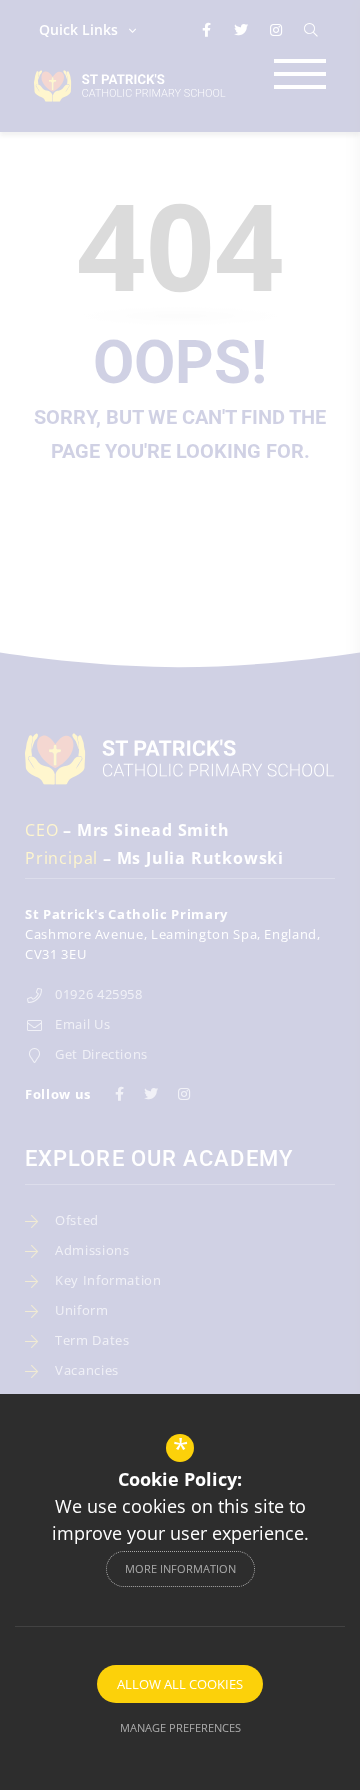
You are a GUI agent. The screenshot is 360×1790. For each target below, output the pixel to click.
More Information (180, 1568)
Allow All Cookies (180, 1684)
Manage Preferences (180, 1727)
